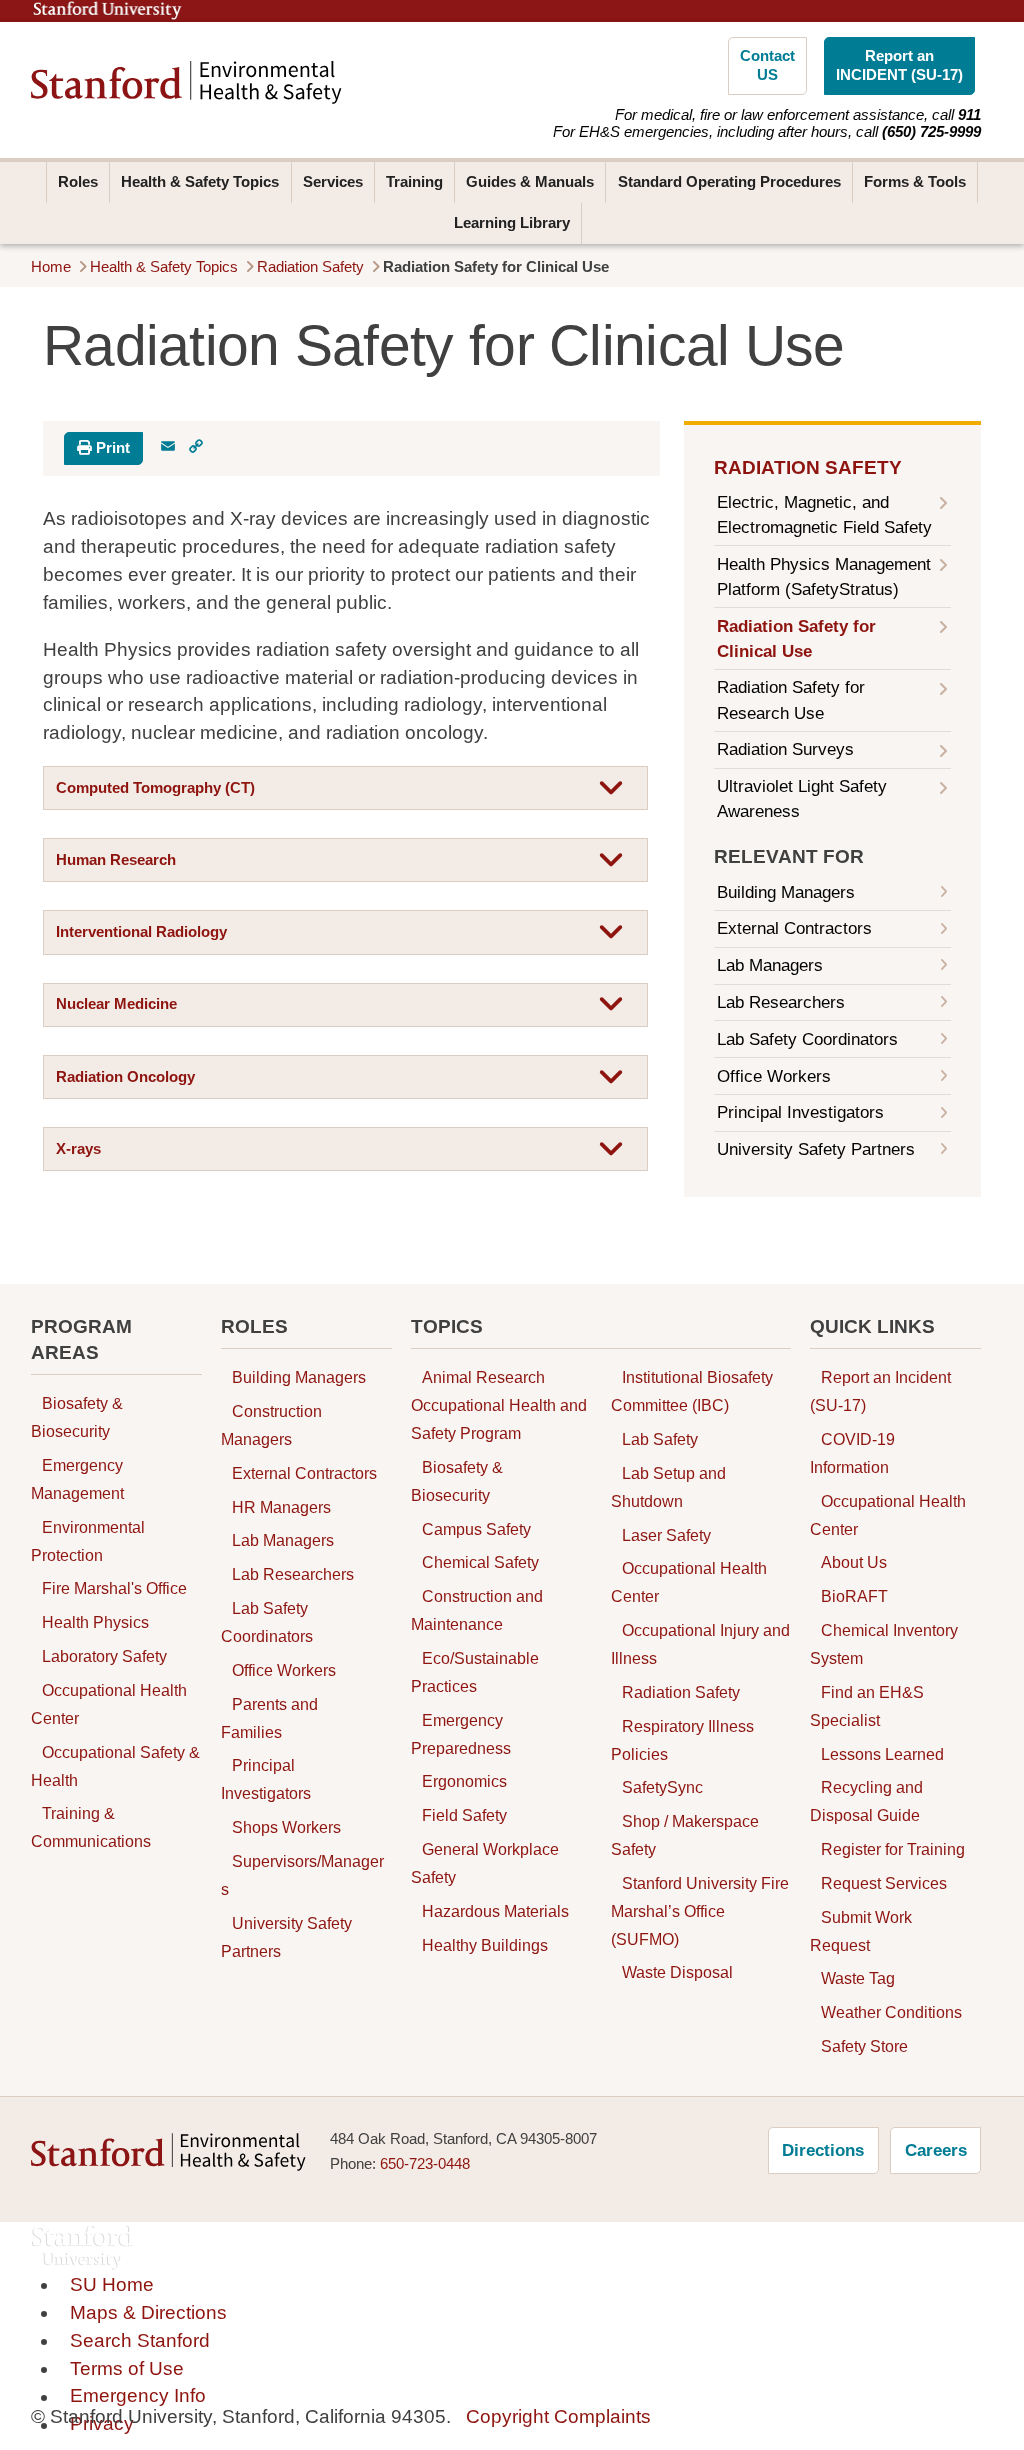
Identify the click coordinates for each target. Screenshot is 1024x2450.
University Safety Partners (816, 1149)
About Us (854, 1563)
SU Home (112, 2284)
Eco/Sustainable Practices (475, 1672)
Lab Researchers (781, 1002)
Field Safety (464, 1816)
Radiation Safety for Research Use (791, 700)
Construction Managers (271, 1425)
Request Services (884, 1883)
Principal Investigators (800, 1112)
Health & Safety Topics (200, 181)
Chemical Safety (480, 1563)
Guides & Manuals (530, 181)
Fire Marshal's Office (114, 1589)
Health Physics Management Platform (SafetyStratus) (824, 577)
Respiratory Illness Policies (682, 1740)
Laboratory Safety (104, 1656)
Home (51, 267)
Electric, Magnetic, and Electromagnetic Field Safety (824, 515)
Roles (78, 181)
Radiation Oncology (125, 1077)
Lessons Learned (882, 1754)
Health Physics (95, 1623)
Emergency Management (77, 1479)
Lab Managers (770, 965)
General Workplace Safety (485, 1863)
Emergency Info (138, 2396)
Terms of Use (127, 2368)
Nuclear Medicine (116, 1004)
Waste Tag (858, 1979)
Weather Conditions (891, 2013)
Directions (823, 2150)
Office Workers (774, 1076)
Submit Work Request (861, 1931)
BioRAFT (854, 1597)
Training (414, 181)
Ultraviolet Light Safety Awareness (802, 799)
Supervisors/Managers (302, 1875)
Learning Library (512, 222)
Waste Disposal (677, 1973)
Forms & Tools (915, 181)
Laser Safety (666, 1535)
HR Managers (281, 1507)
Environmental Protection (88, 1541)
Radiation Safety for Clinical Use (796, 639)
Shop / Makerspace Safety (685, 1835)
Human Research (116, 860)
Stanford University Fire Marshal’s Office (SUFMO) (700, 1911)
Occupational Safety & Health (115, 1766)
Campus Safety (476, 1529)
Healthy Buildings (485, 1945)
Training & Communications (91, 1828)
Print (111, 448)
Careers (936, 2150)
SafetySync (662, 1788)
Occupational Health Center (109, 1704)
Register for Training (893, 1849)
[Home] (186, 82)
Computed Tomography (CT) (155, 788)
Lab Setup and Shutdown (668, 1487)
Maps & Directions (148, 2312)
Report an (899, 65)
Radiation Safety (310, 267)
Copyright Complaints (558, 2416)
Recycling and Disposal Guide (866, 1802)
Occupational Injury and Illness (700, 1644)
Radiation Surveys (785, 749)
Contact (767, 65)
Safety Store (864, 2046)
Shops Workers (286, 1827)
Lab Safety (660, 1439)
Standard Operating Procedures (729, 181)
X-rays (78, 1149)
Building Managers (786, 892)
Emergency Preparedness (461, 1734)
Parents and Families (269, 1718)
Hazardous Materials (495, 1911)
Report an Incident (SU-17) (880, 1392)
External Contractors (794, 928)
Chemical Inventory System (884, 1644)
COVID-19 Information (852, 1453)
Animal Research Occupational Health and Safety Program (499, 1406)
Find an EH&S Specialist (867, 1706)
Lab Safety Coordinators (807, 1039)
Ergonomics (464, 1782)
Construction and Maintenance (477, 1611)
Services (333, 181)
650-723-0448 (425, 2164)
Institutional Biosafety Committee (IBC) (692, 1392)
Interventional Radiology (141, 932)
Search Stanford (140, 2340)
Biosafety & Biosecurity (77, 1418)
